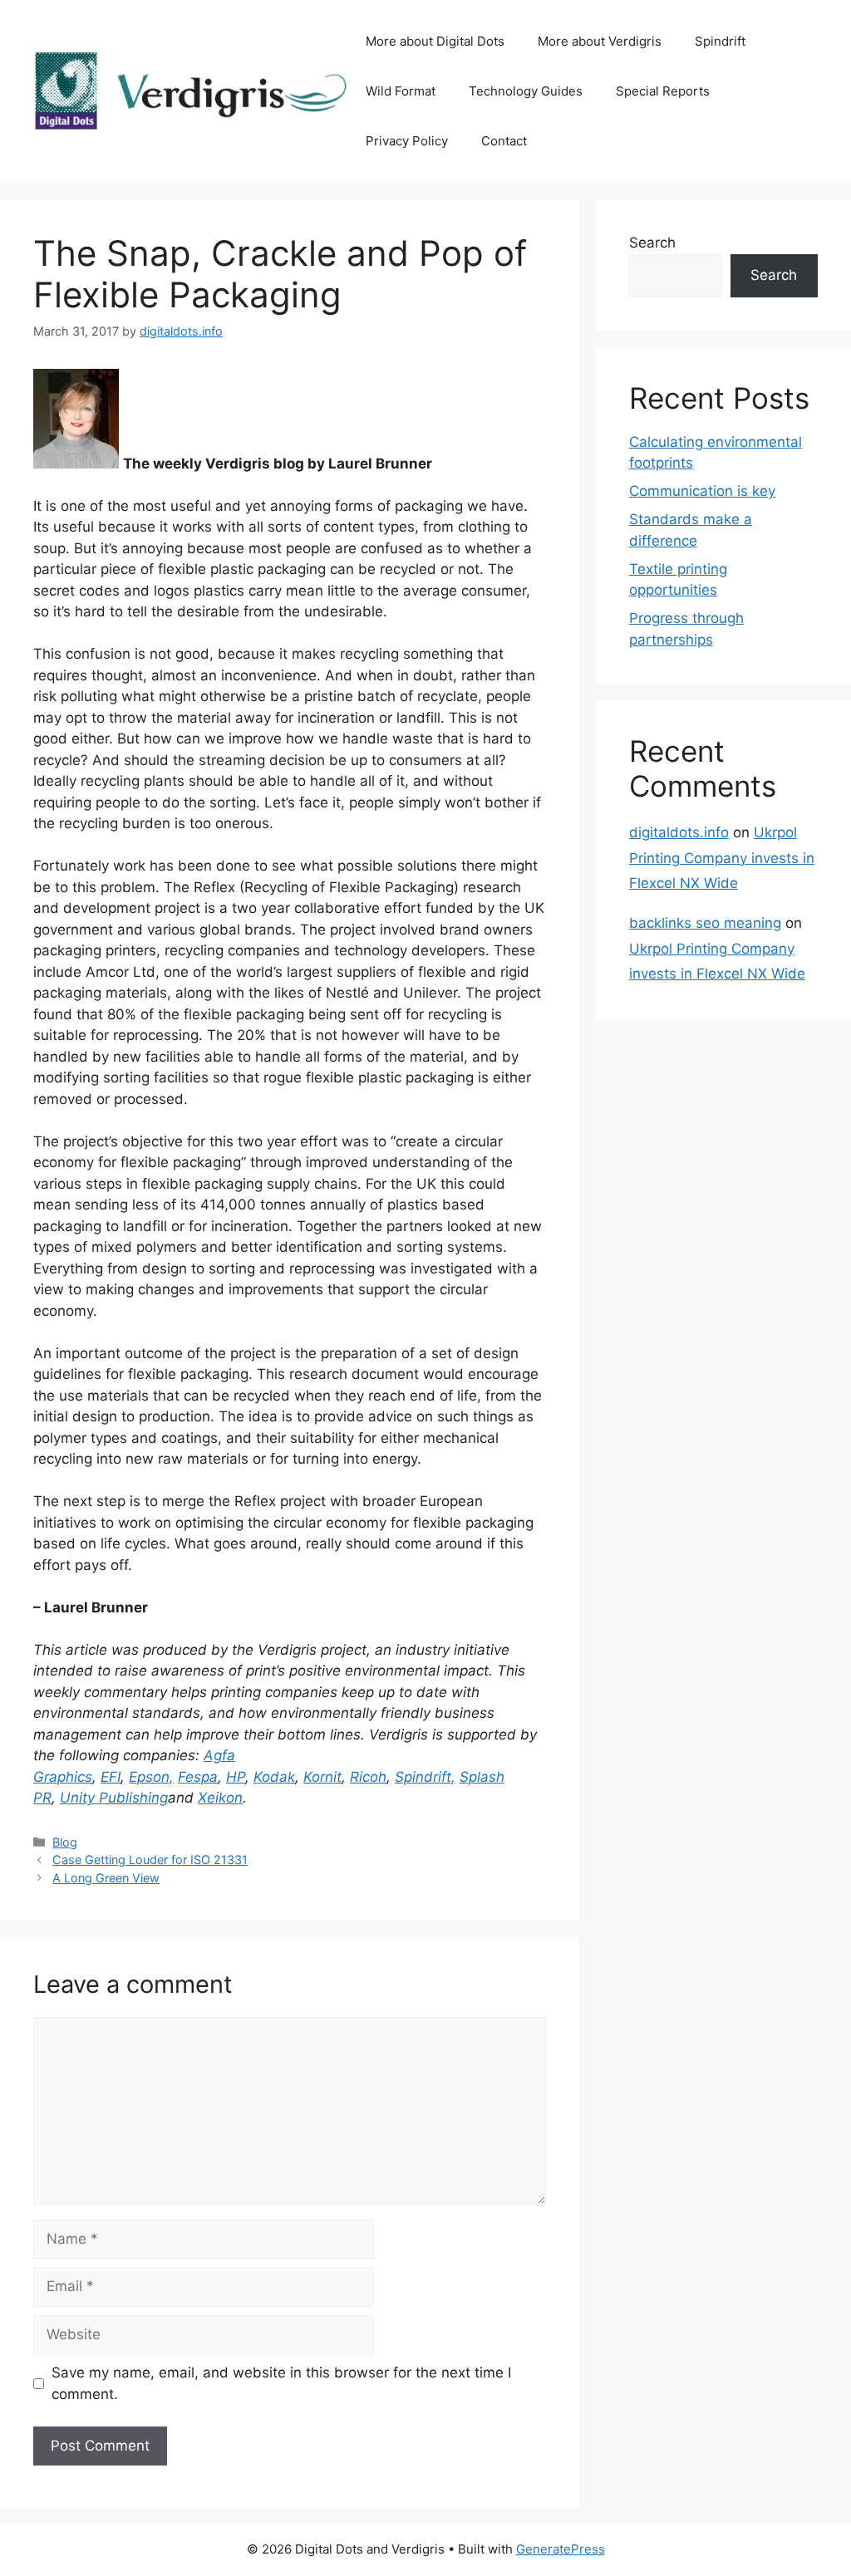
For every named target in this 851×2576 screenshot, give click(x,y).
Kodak (274, 1777)
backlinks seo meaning (705, 923)
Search (652, 243)
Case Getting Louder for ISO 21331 (150, 1860)
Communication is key (702, 491)
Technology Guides (526, 91)
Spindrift (720, 41)
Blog (65, 1842)
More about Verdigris (600, 41)
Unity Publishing (114, 1798)
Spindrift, (425, 1777)
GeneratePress (561, 2549)
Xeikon (220, 1798)
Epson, (151, 1777)
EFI (111, 1777)
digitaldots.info (679, 832)
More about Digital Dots (435, 41)
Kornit (322, 1777)
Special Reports (663, 91)
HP (236, 1777)
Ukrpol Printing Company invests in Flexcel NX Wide (722, 858)
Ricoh (368, 1777)
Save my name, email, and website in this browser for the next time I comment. (281, 2383)
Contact (504, 141)
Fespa (198, 1777)
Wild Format (401, 91)
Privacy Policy (407, 141)
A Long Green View (106, 1878)
